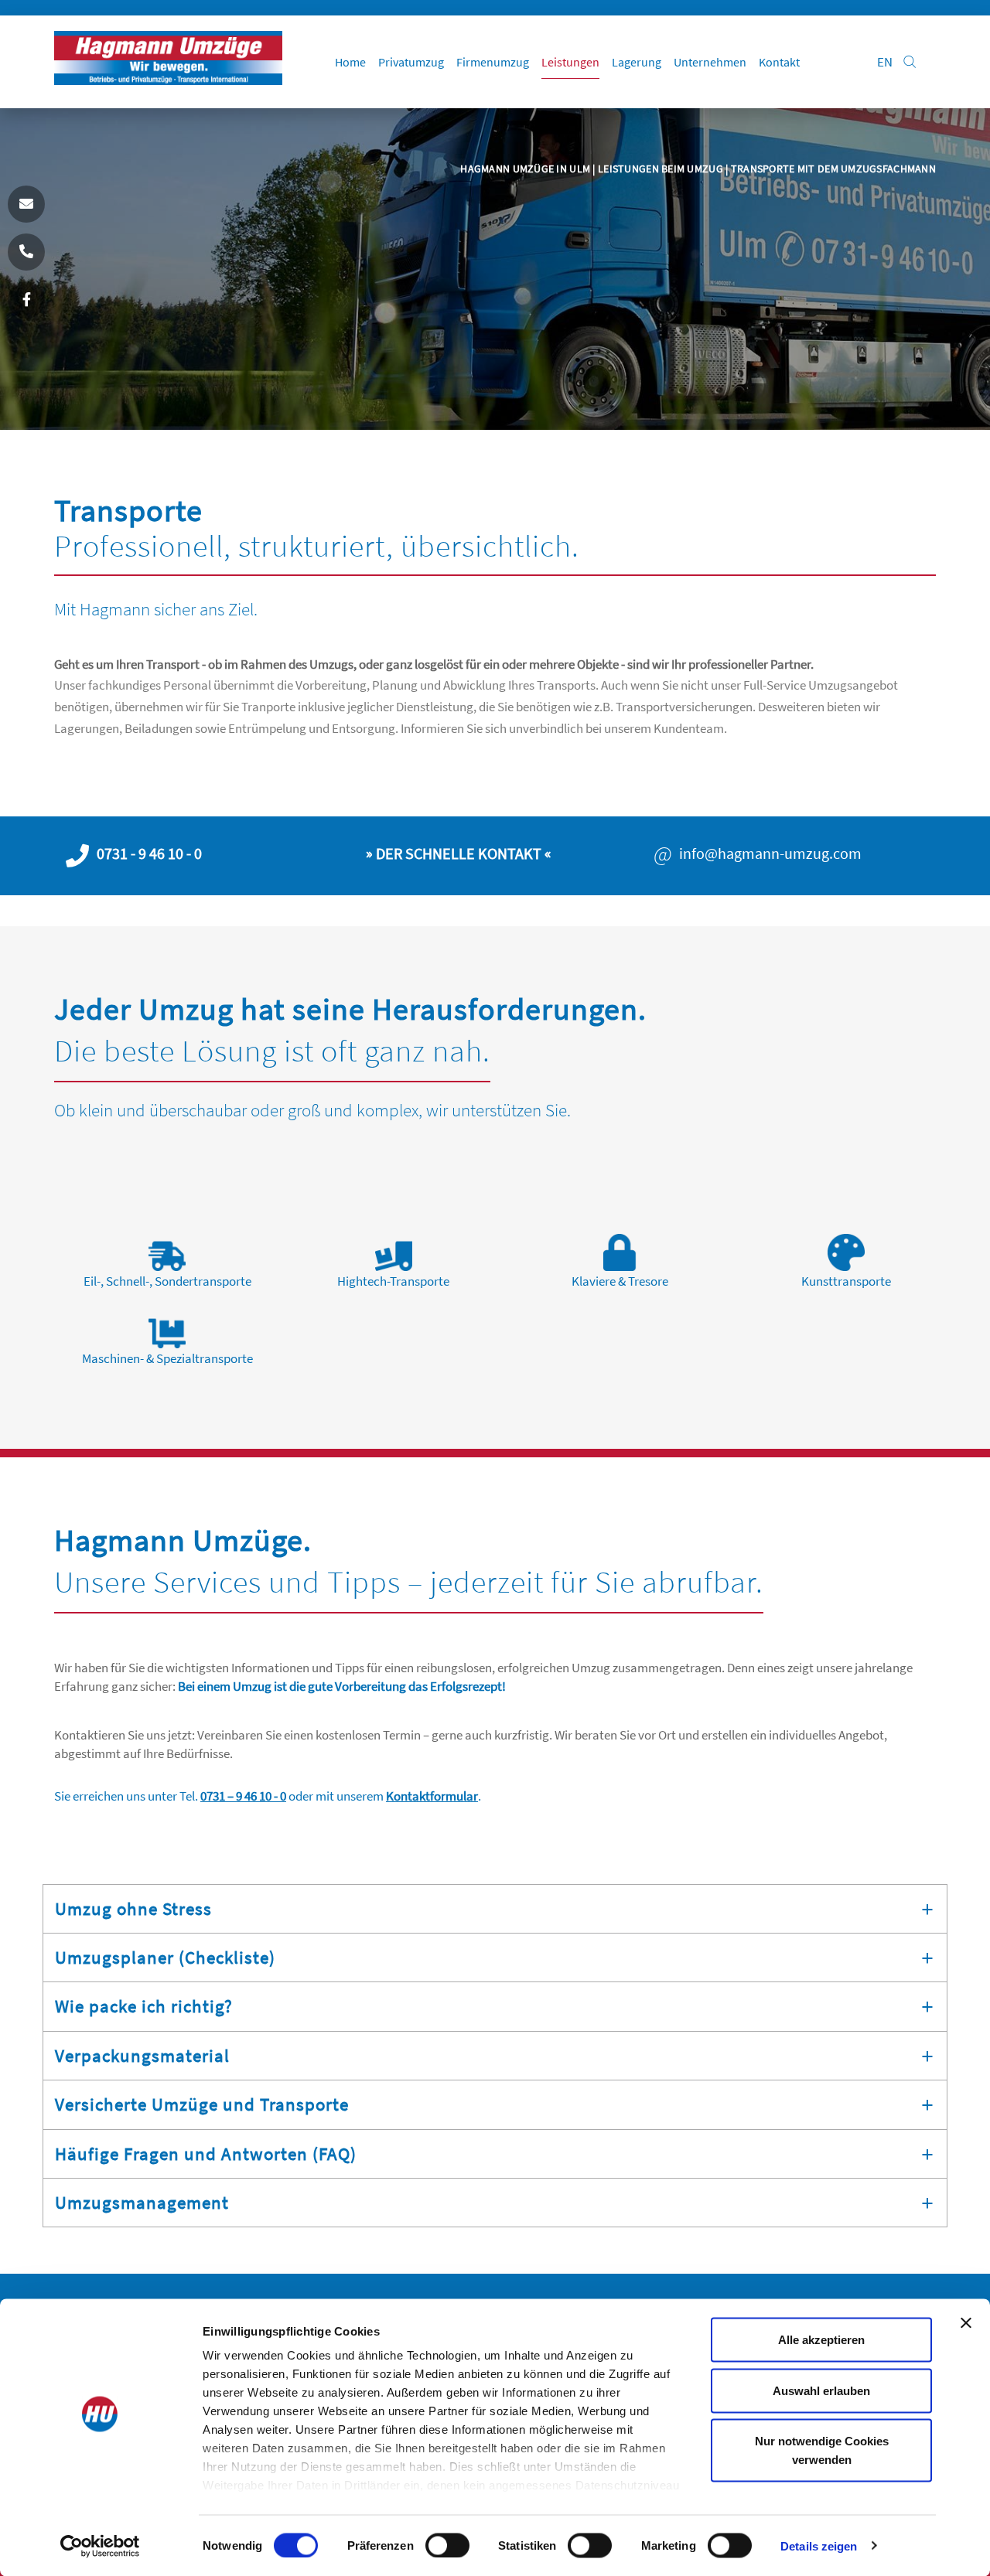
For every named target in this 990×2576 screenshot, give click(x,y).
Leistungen (570, 62)
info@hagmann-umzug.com (770, 854)
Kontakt (779, 62)
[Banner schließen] (966, 2323)
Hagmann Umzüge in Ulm (526, 169)
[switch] (447, 2545)
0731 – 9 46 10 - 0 (243, 1796)
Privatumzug (411, 62)
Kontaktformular (432, 1796)
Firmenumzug (493, 62)
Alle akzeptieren (821, 2340)
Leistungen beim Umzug (662, 169)
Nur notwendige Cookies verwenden (822, 2450)
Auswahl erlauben (821, 2390)
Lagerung (637, 62)
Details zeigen (819, 2545)
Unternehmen (710, 62)
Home (350, 62)
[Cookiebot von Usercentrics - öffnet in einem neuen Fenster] (100, 2546)
